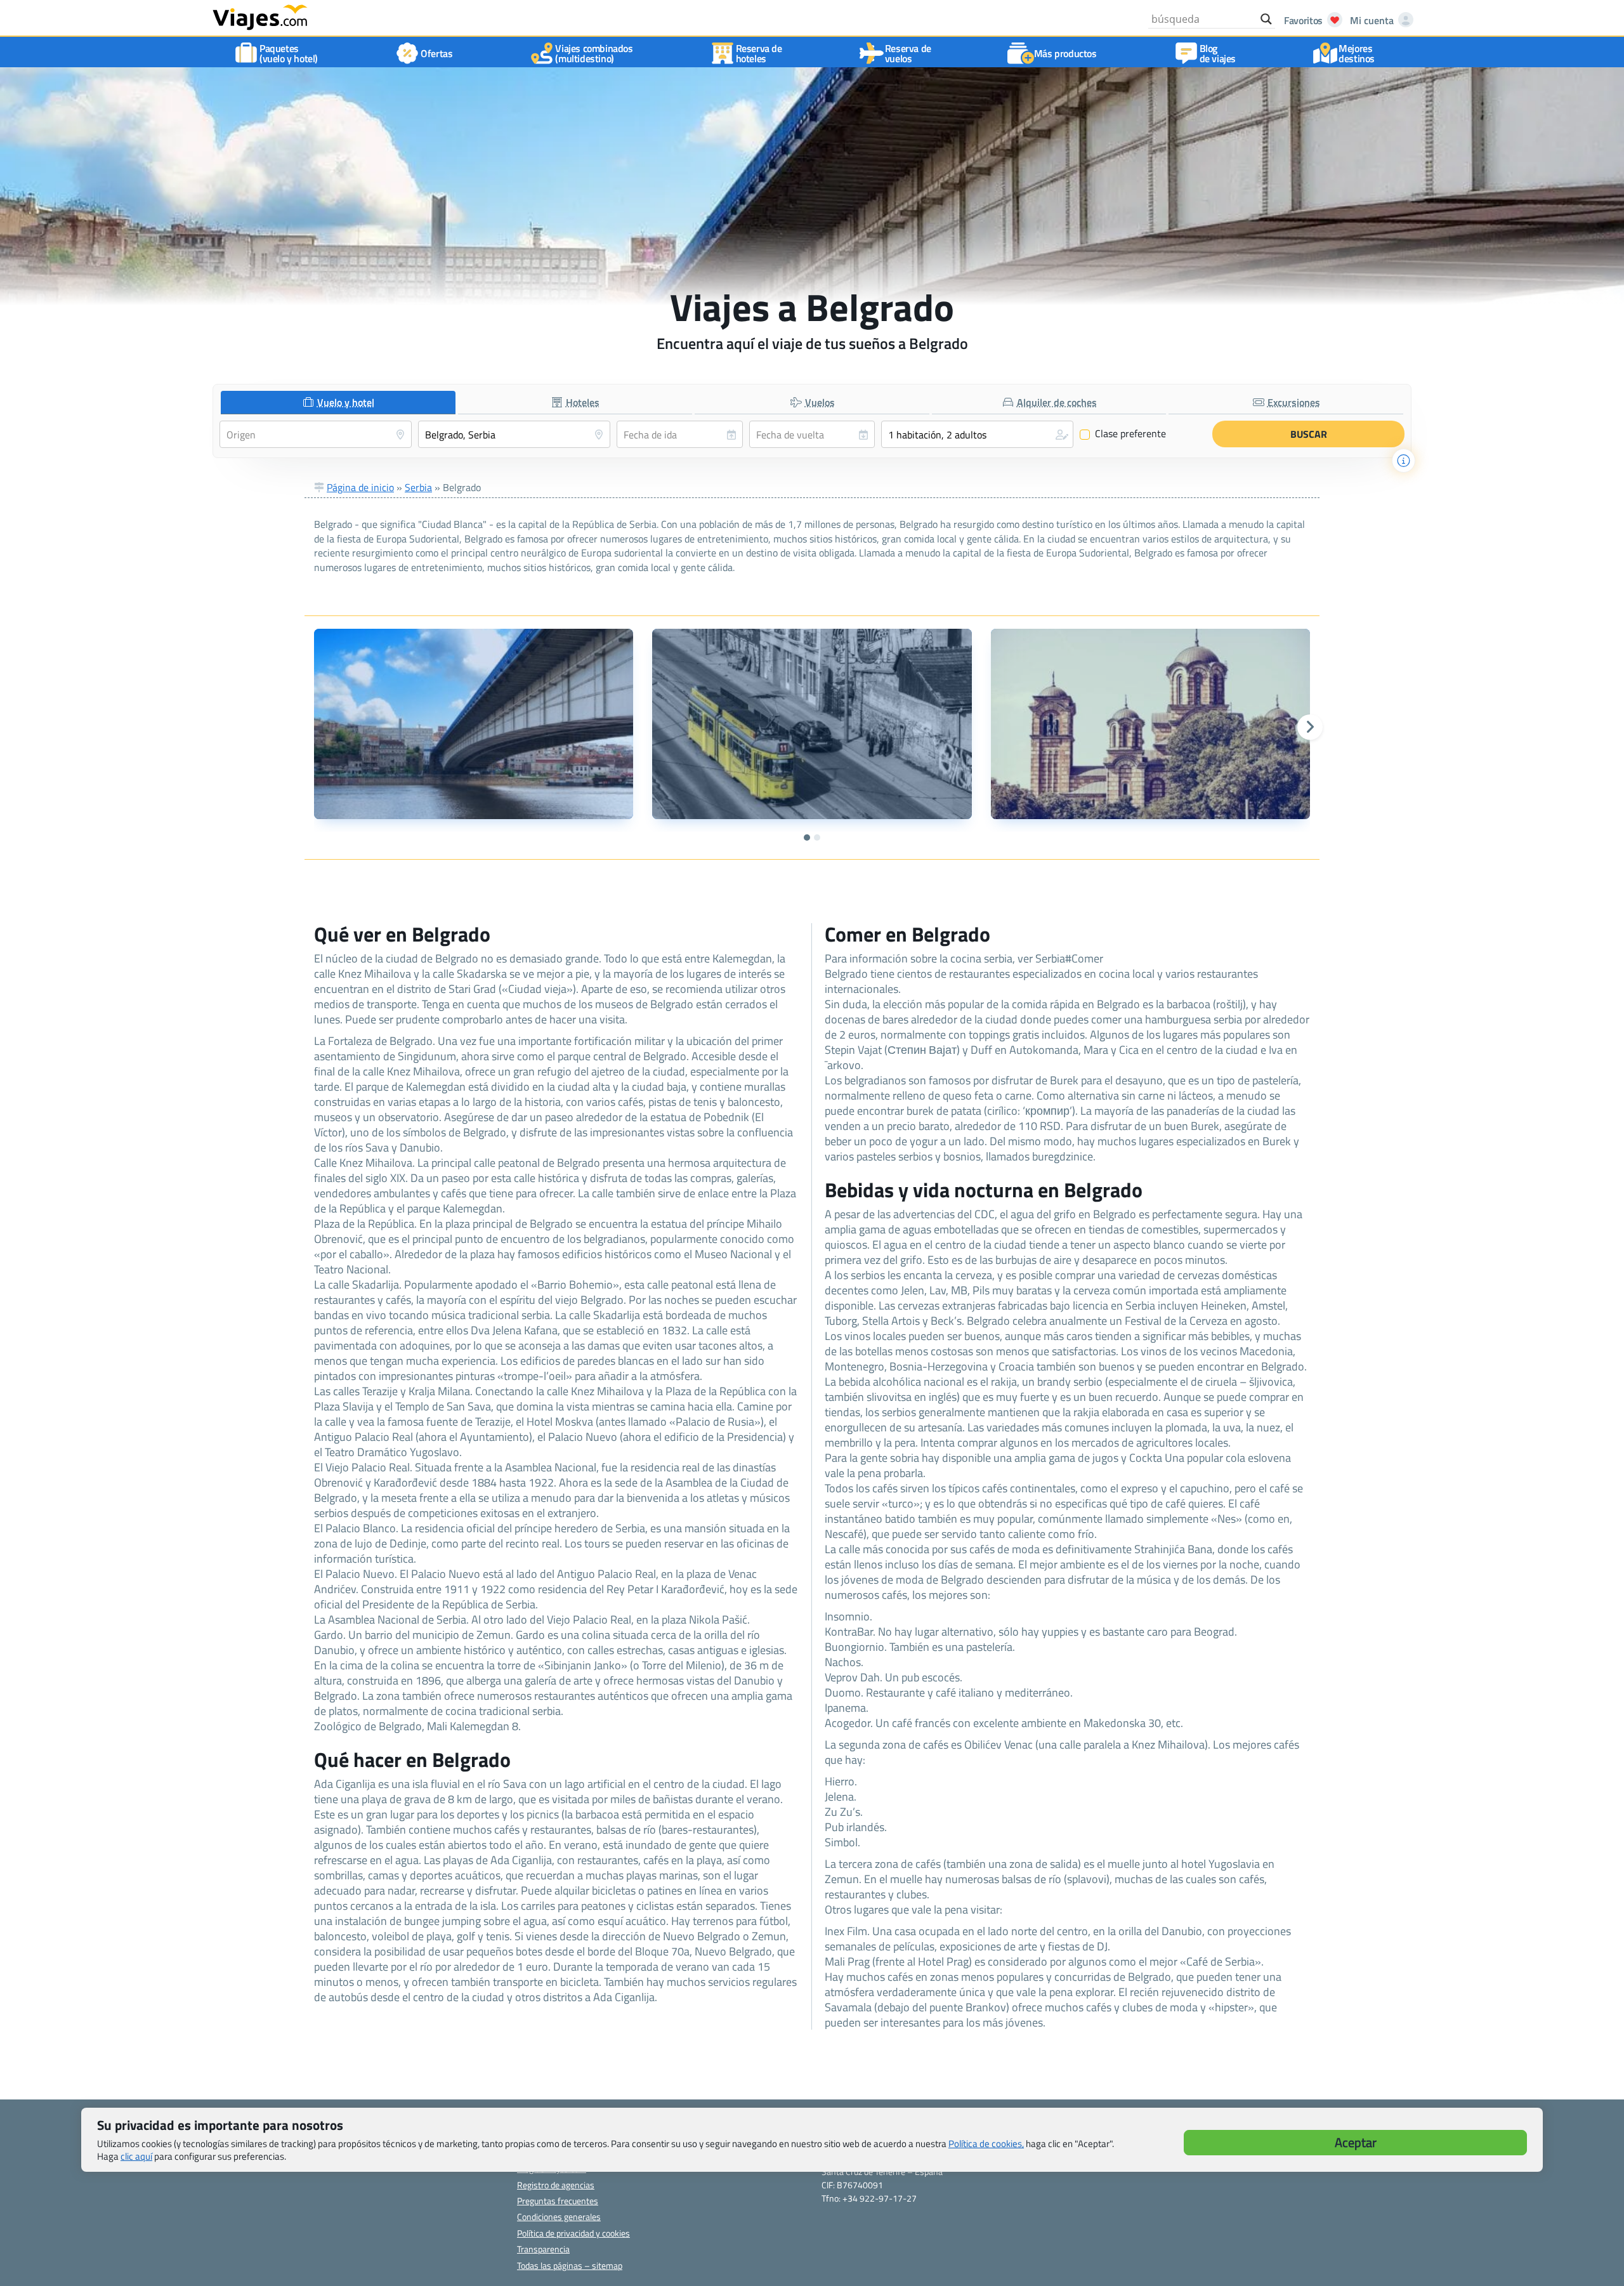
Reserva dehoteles (759, 53)
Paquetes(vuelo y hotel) (289, 53)
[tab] (338, 403)
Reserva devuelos (908, 53)
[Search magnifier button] (1266, 19)
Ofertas (436, 53)
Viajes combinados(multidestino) (594, 53)
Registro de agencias (556, 2185)
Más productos (1065, 53)
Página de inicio (360, 487)
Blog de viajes (1218, 53)
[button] (977, 434)
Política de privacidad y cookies (573, 2233)
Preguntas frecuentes (558, 2201)
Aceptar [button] (1356, 2142)
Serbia (418, 487)
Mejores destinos (1357, 53)
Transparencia (543, 2249)
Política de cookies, (986, 2144)
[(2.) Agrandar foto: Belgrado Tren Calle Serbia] (812, 724)
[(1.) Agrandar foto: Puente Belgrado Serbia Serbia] (474, 724)
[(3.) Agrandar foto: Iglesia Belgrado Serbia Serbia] (1150, 724)
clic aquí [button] (136, 2156)
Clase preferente (1123, 434)
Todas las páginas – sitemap (570, 2265)
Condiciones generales (559, 2217)
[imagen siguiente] (1310, 727)
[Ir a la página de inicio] (260, 16)
